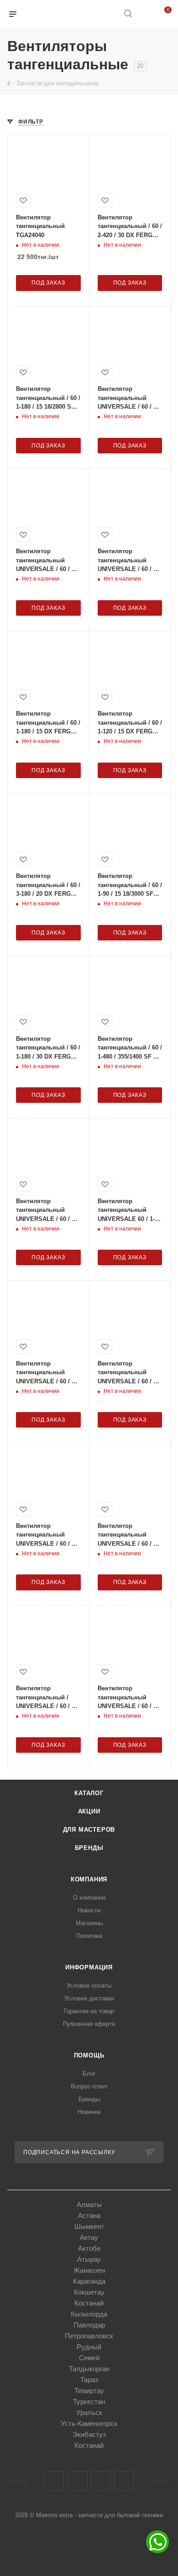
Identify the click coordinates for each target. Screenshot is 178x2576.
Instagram (77, 2481)
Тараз (89, 2380)
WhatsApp (124, 2481)
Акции (89, 1811)
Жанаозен (89, 2270)
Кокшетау (89, 2292)
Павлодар (89, 2325)
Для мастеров (89, 1830)
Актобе (89, 2248)
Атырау (89, 2259)
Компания (89, 1879)
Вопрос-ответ (89, 2086)
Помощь (89, 2055)
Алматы (89, 2205)
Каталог (89, 1793)
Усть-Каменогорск (89, 2423)
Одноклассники (101, 2481)
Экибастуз (89, 2434)
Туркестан (89, 2402)
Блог (89, 2074)
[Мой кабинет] (145, 14)
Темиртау (89, 2391)
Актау (89, 2237)
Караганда (89, 2281)
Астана (89, 2215)
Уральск (89, 2412)
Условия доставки (89, 1998)
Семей (89, 2358)
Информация (89, 1967)
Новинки (89, 2112)
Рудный (89, 2347)
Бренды (89, 1848)
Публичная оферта (89, 2024)
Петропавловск (89, 2336)
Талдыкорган (89, 2369)
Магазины (89, 1923)
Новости (89, 1910)
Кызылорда (89, 2314)
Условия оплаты (89, 1986)
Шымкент (89, 2226)
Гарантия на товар (89, 2011)
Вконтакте (54, 2481)
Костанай (89, 2303)
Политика (89, 1936)
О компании (89, 1898)
